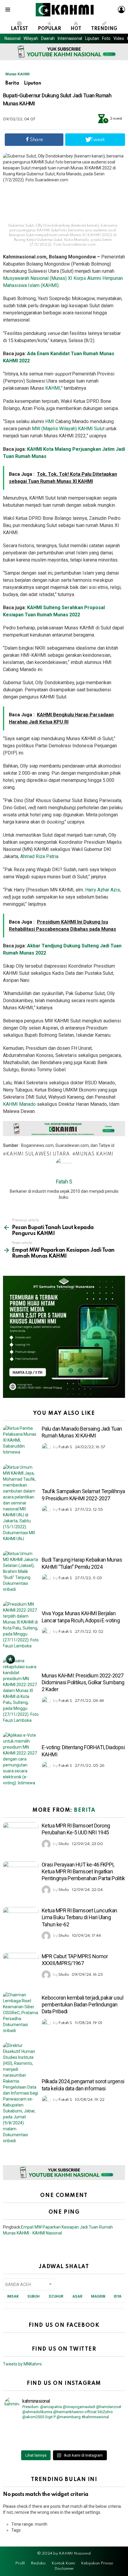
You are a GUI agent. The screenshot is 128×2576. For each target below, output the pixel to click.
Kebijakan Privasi (97, 2563)
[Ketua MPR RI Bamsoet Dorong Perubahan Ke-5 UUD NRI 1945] (21, 1835)
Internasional (70, 38)
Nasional (13, 38)
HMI (50, 421)
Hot (76, 29)
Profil (20, 2563)
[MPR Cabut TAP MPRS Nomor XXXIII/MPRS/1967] (21, 1966)
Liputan (92, 38)
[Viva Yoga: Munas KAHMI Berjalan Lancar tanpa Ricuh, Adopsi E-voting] (21, 1625)
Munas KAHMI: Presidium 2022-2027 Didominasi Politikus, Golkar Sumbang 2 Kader (83, 1682)
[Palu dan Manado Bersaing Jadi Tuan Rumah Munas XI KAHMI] (21, 1440)
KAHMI (53, 388)
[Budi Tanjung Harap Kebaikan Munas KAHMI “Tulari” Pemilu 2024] (21, 1571)
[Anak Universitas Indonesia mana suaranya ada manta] (34, 2444)
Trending (104, 29)
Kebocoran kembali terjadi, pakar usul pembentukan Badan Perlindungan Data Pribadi (82, 2005)
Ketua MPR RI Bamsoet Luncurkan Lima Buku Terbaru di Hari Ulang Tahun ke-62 (79, 1917)
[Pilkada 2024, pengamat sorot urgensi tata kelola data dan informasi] (21, 2093)
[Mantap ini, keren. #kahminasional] (34, 2428)
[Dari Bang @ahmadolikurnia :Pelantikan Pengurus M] (94, 2444)
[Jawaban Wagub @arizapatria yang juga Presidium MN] (94, 2428)
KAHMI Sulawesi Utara (38, 1154)
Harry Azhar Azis (103, 890)
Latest (19, 29)
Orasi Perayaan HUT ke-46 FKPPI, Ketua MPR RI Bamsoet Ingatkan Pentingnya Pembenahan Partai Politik (83, 1872)
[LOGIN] (121, 10)
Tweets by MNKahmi (22, 2364)
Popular (49, 29)
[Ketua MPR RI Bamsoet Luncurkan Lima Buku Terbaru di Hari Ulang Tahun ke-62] (21, 1919)
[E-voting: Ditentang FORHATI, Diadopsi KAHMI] (21, 1759)
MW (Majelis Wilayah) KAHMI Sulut (68, 429)
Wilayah (31, 38)
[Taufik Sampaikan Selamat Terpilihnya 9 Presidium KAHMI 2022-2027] (21, 1503)
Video (119, 38)
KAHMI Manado (19, 1104)
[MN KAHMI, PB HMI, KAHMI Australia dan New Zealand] (34, 2436)
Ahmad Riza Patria (39, 856)
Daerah (48, 38)
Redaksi (38, 2563)
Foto (106, 38)
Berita (85, 1810)
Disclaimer (64, 2569)
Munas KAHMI (17, 74)
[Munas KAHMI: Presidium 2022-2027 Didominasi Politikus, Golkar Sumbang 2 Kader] (21, 1691)
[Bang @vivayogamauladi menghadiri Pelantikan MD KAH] (94, 2436)
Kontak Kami (63, 2563)
